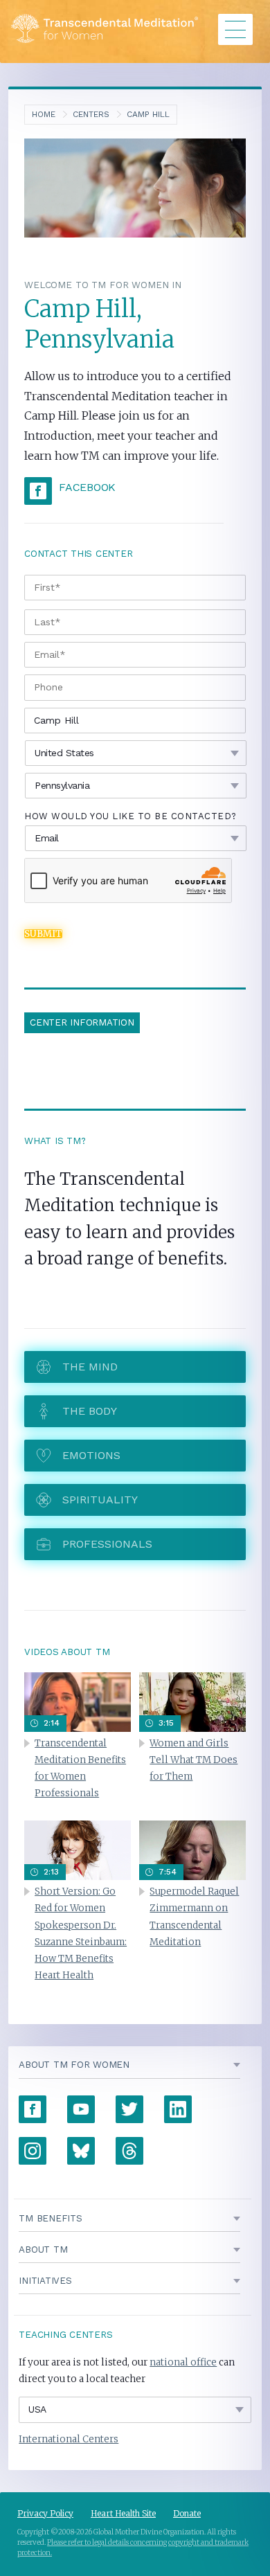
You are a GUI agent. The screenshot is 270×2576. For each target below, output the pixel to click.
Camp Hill (148, 114)
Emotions (91, 1455)
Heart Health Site (123, 2513)
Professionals (107, 1544)
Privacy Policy (45, 2513)
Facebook (87, 487)
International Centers (69, 2439)
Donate (187, 2513)
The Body (90, 1411)
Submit (43, 934)
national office (183, 2362)
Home (44, 114)
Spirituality (100, 1500)
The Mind (90, 1367)
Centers (91, 114)
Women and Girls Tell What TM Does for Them (193, 1760)
